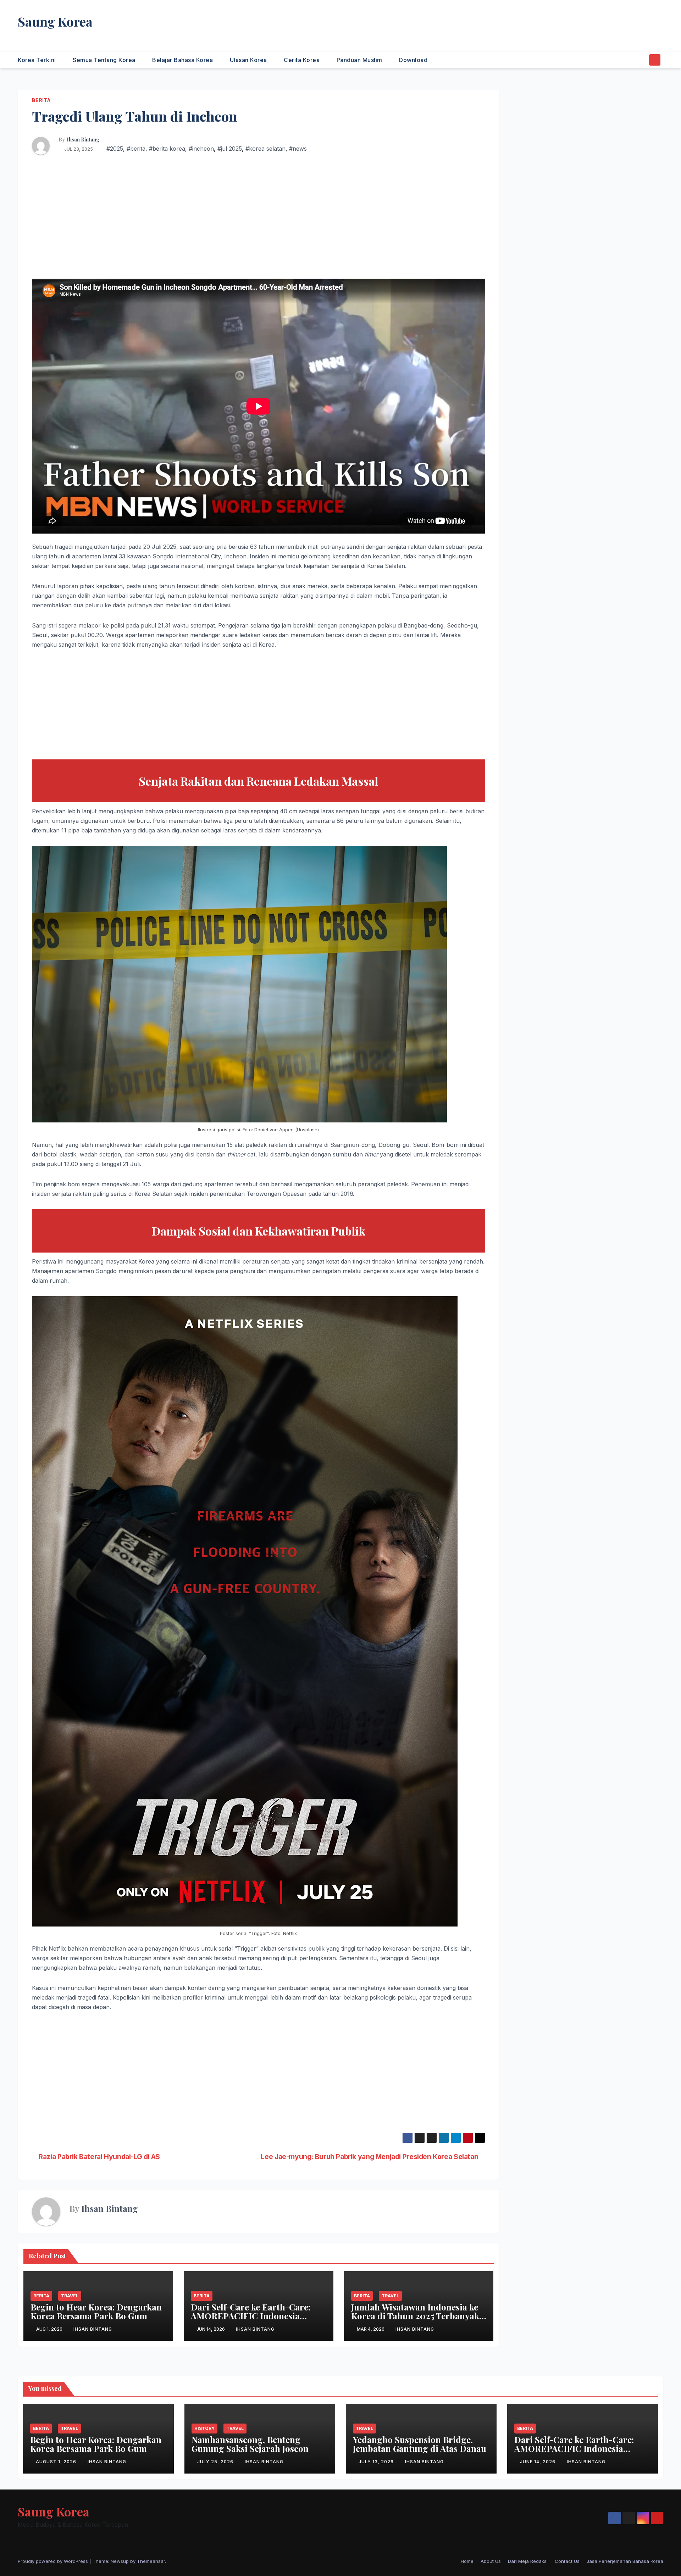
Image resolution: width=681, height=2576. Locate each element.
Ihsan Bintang (83, 140)
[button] (641, 60)
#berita (136, 149)
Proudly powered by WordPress (54, 2561)
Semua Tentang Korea (105, 60)
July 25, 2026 (216, 2462)
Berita (41, 100)
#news (298, 149)
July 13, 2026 (377, 2462)
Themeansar (151, 2561)
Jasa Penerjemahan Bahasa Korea (625, 2561)
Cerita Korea (303, 60)
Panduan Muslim (360, 60)
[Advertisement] (259, 218)
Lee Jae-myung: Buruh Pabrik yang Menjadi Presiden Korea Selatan (370, 2157)
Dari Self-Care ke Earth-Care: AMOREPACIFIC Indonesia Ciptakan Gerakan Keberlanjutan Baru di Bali (257, 2320)
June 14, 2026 (538, 2462)
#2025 (115, 149)
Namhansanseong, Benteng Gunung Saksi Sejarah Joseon (250, 2444)
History (204, 2428)
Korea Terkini (38, 60)
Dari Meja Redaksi (528, 2561)
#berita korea (167, 149)
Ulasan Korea (249, 60)
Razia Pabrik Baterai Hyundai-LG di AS (99, 2157)
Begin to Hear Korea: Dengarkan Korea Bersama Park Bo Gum (96, 2311)
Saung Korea (55, 21)
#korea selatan (265, 149)
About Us (491, 2561)
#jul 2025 (230, 149)
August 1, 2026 (57, 2462)
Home (467, 2561)
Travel (70, 2296)
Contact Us (567, 2561)
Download (413, 60)
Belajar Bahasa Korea (183, 60)
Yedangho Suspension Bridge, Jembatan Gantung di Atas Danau (420, 2444)
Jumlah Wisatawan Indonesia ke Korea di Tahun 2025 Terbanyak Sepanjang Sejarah (415, 2316)
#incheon (201, 149)
